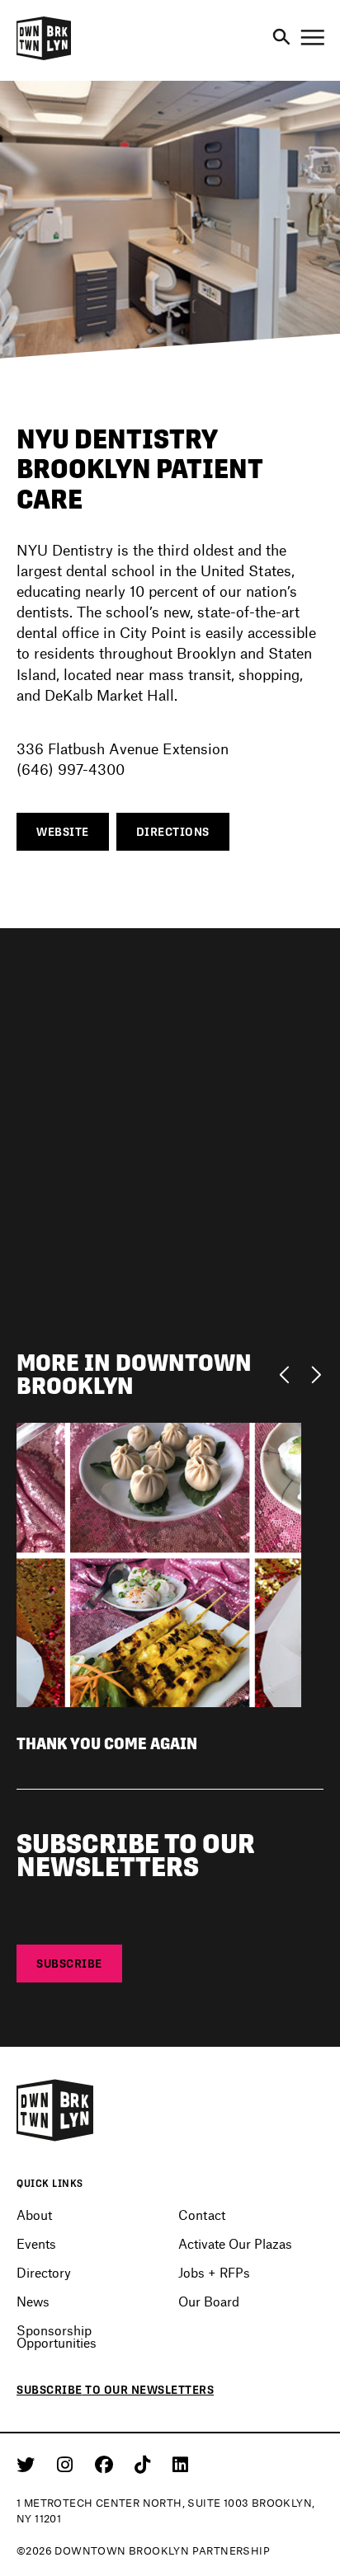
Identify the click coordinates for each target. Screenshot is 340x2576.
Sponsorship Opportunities (57, 2336)
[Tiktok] (145, 2464)
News (33, 2301)
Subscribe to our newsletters (115, 2390)
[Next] (316, 1373)
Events (36, 2243)
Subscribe (69, 1964)
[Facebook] (107, 2464)
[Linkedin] (180, 2464)
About (34, 2215)
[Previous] (288, 1373)
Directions (173, 832)
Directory (44, 2272)
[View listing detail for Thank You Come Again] (159, 1562)
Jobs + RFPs (214, 2272)
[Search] (281, 38)
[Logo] (44, 58)
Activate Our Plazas (235, 2243)
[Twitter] (28, 2464)
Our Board (209, 2301)
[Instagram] (68, 2464)
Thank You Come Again (107, 1744)
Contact (202, 2215)
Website (63, 832)
